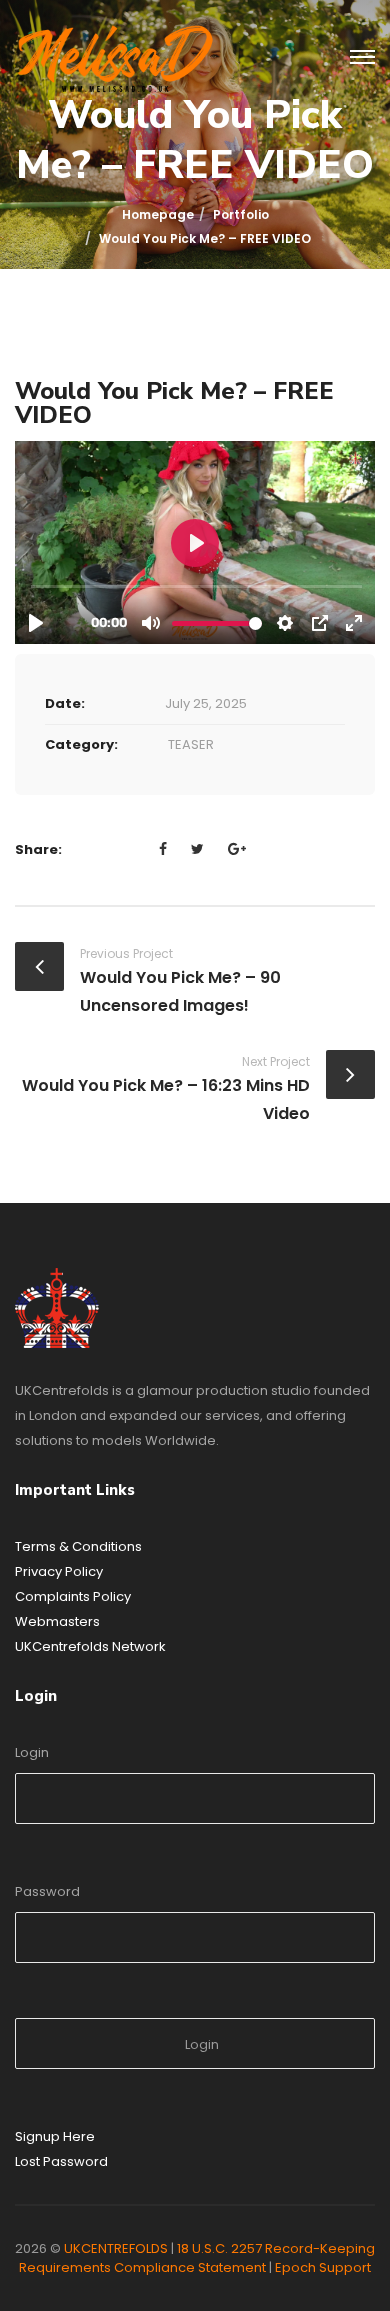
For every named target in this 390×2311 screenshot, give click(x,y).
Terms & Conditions (78, 1546)
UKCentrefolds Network (90, 1646)
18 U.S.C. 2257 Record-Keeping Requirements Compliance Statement (197, 2258)
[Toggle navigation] (362, 58)
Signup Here (55, 2136)
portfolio (241, 214)
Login (32, 1752)
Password (47, 1891)
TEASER (191, 744)
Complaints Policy (73, 1596)
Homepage (158, 214)
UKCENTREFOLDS (116, 2248)
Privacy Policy (59, 1571)
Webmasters (57, 1621)
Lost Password (61, 2161)
